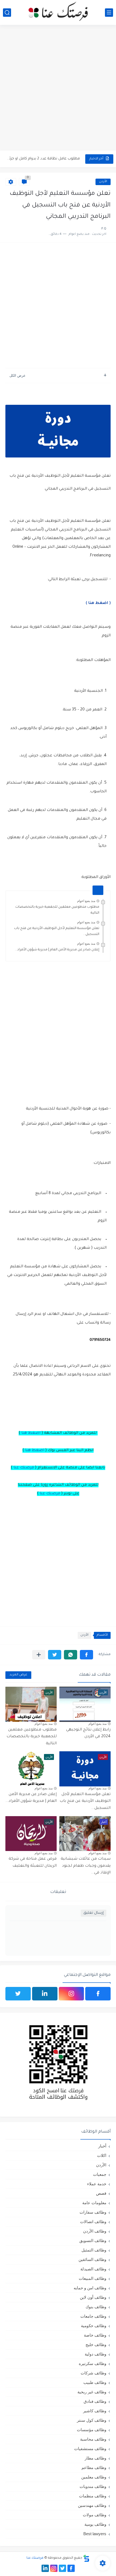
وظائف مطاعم (94, 2468)
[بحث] (7, 13)
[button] (86, 1655)
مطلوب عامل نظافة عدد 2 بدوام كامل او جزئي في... (43, 159)
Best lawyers (95, 2534)
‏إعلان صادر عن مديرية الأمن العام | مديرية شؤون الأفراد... (57, 950)
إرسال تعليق (93, 1913)
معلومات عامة (94, 2203)
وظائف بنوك (96, 2307)
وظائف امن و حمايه (90, 2288)
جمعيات (100, 2174)
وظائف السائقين (92, 2259)
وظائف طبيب (95, 2382)
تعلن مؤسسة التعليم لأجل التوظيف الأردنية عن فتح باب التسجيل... (85, 1801)
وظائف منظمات (93, 2496)
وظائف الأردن (95, 2231)
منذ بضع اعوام (86, 901)
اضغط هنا (31, 1433)
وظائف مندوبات (93, 2486)
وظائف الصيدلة (93, 2269)
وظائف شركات (93, 2373)
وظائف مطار (95, 2458)
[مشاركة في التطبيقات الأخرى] (39, 1655)
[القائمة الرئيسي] (109, 13)
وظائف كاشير (95, 2411)
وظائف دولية (95, 2354)
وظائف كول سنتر (92, 2420)
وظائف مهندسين (92, 2505)
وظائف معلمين (94, 2477)
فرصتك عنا (24, 1468)
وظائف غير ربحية (92, 2392)
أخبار (102, 2146)
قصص (101, 2193)
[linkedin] (45, 1994)
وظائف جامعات (93, 2316)
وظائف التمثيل (94, 2250)
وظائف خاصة (95, 2335)
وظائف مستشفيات (90, 2449)
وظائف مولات (95, 2515)
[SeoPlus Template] (86, 2558)
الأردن (103, 182)
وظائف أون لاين (93, 2297)
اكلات (102, 2155)
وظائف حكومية (94, 2326)
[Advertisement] (58, 88)
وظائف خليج (96, 2345)
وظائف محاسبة (93, 2439)
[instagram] (71, 1994)
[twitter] (18, 1994)
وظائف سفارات (93, 2212)
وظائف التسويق (93, 2241)
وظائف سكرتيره (93, 2363)
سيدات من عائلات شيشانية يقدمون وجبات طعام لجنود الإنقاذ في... (86, 1866)
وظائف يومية (95, 2524)
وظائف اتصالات (93, 2222)
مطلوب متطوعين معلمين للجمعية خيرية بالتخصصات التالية (32, 1737)
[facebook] (98, 1994)
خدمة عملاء (97, 2184)
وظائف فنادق (95, 2401)
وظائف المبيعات (93, 2278)
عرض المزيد (18, 1675)
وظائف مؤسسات (92, 2430)
